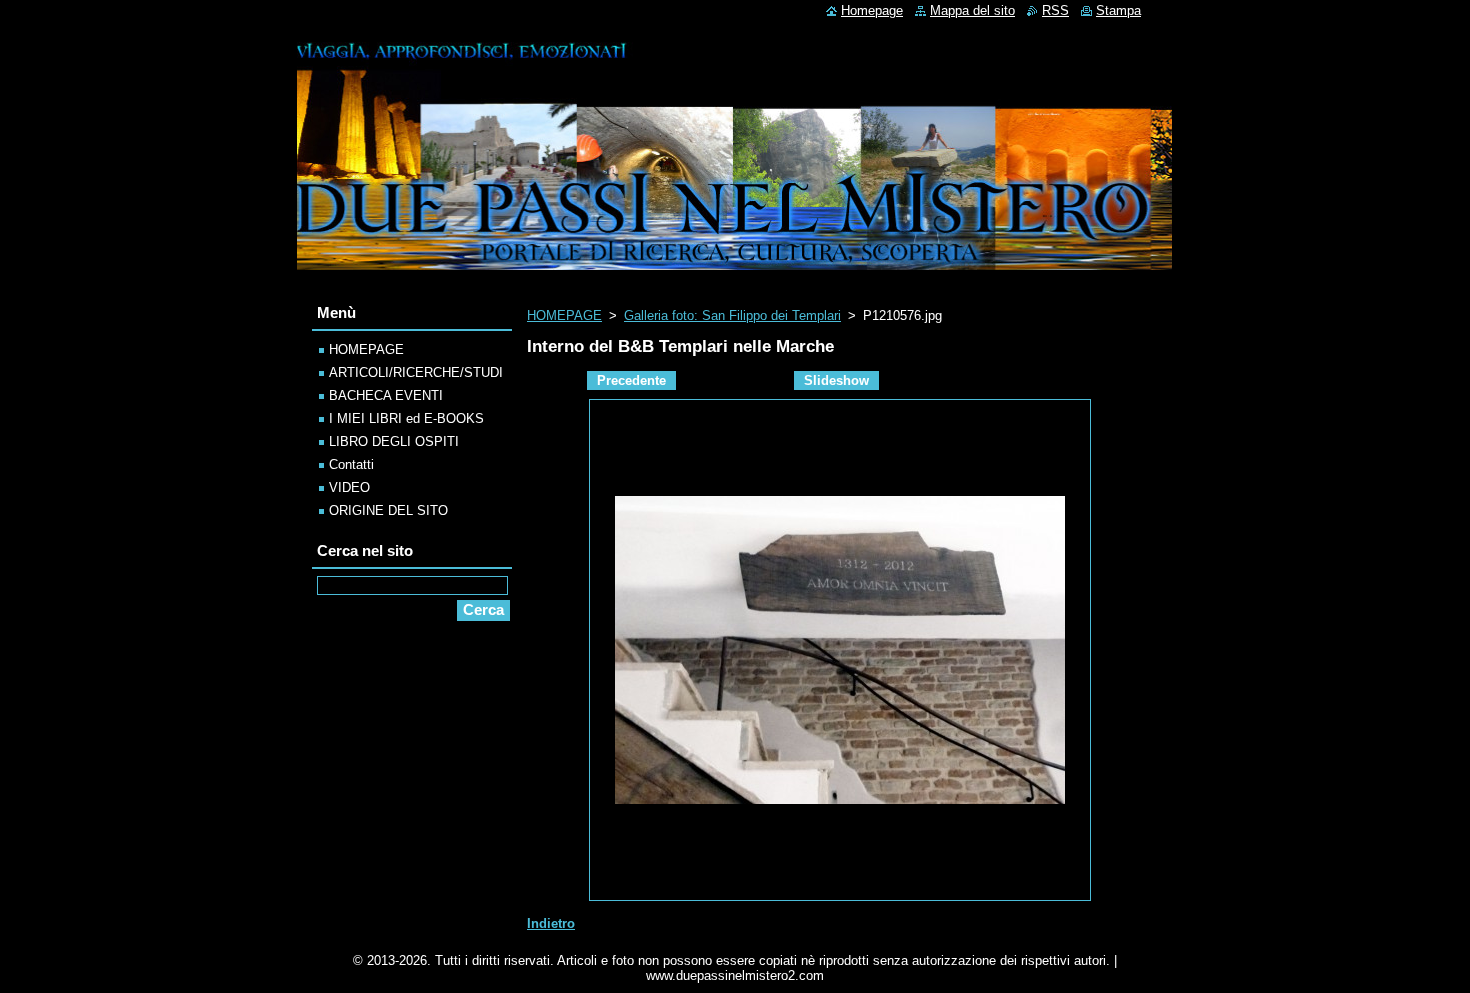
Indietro (551, 923)
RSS (1055, 10)
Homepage (872, 10)
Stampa (1118, 10)
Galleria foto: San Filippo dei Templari (732, 315)
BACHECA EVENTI (386, 395)
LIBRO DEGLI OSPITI (394, 441)
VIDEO (349, 487)
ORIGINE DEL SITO (388, 510)
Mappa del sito (972, 10)
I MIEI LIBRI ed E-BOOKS (406, 418)
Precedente (631, 380)
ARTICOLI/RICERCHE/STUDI (416, 372)
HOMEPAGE (564, 315)
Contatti (351, 464)
